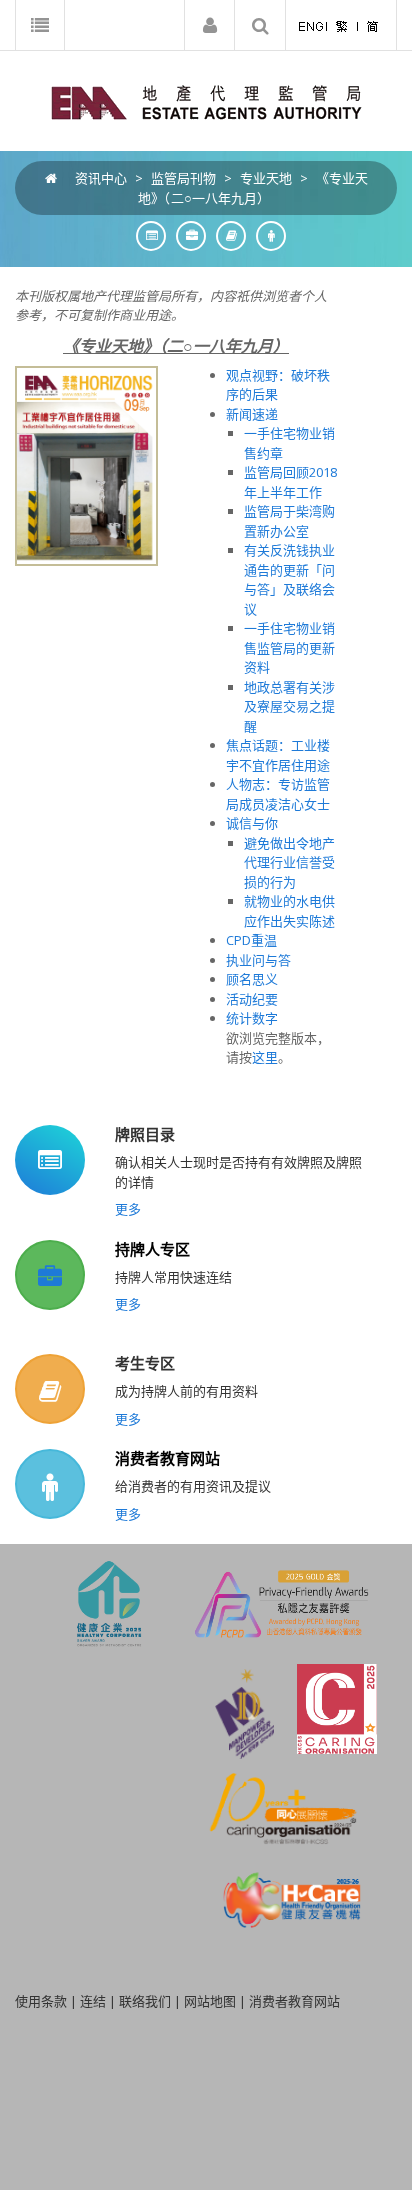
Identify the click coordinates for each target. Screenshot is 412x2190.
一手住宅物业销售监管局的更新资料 (289, 647)
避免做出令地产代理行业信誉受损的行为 (289, 862)
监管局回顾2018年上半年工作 (290, 482)
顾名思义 (252, 979)
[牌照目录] (146, 235)
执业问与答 (258, 960)
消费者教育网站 (167, 1458)
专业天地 (266, 178)
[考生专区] (226, 235)
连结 (93, 2001)
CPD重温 (251, 940)
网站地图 (210, 2001)
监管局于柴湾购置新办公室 (289, 521)
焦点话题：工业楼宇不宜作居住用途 (278, 755)
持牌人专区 (152, 1249)
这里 (265, 1057)
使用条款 (41, 2001)
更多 (128, 1209)
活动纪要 (252, 999)
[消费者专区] (266, 235)
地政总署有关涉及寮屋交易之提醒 (289, 706)
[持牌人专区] (186, 235)
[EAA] (206, 101)
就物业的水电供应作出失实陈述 (289, 911)
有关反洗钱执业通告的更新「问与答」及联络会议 (289, 579)
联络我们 (145, 2001)
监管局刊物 (183, 178)
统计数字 (252, 1018)
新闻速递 (252, 414)
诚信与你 (252, 823)
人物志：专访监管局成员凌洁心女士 (278, 794)
